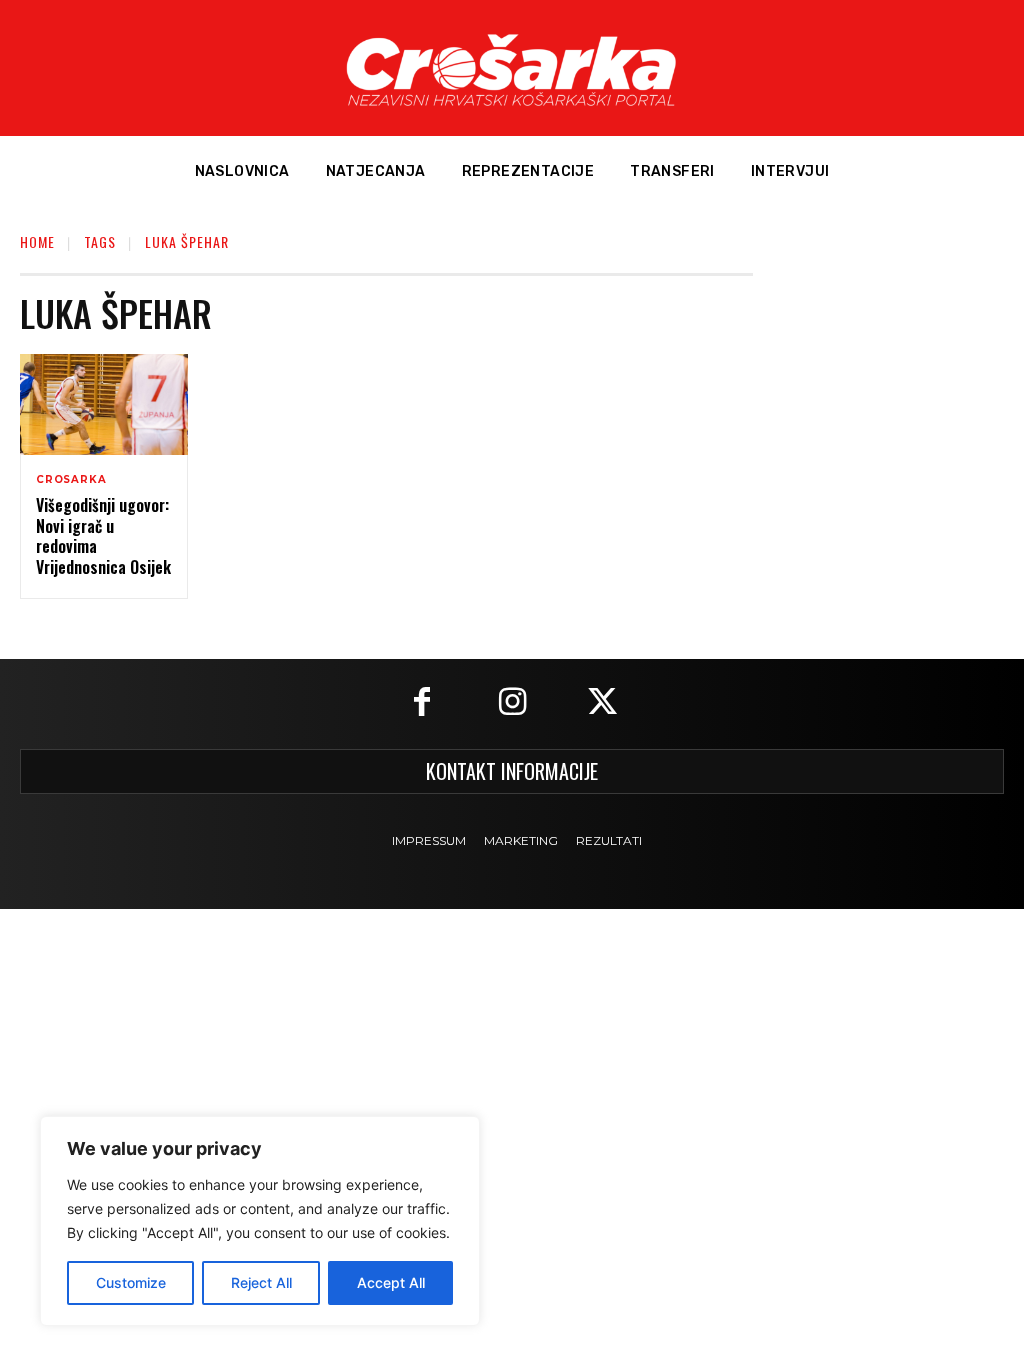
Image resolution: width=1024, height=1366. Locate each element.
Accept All (391, 1282)
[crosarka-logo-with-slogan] (512, 68)
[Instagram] (512, 704)
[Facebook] (422, 704)
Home (37, 241)
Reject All (261, 1282)
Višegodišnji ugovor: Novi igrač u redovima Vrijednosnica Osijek (103, 536)
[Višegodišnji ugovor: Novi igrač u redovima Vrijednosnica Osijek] (104, 404)
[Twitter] (602, 704)
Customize (131, 1282)
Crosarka (71, 480)
